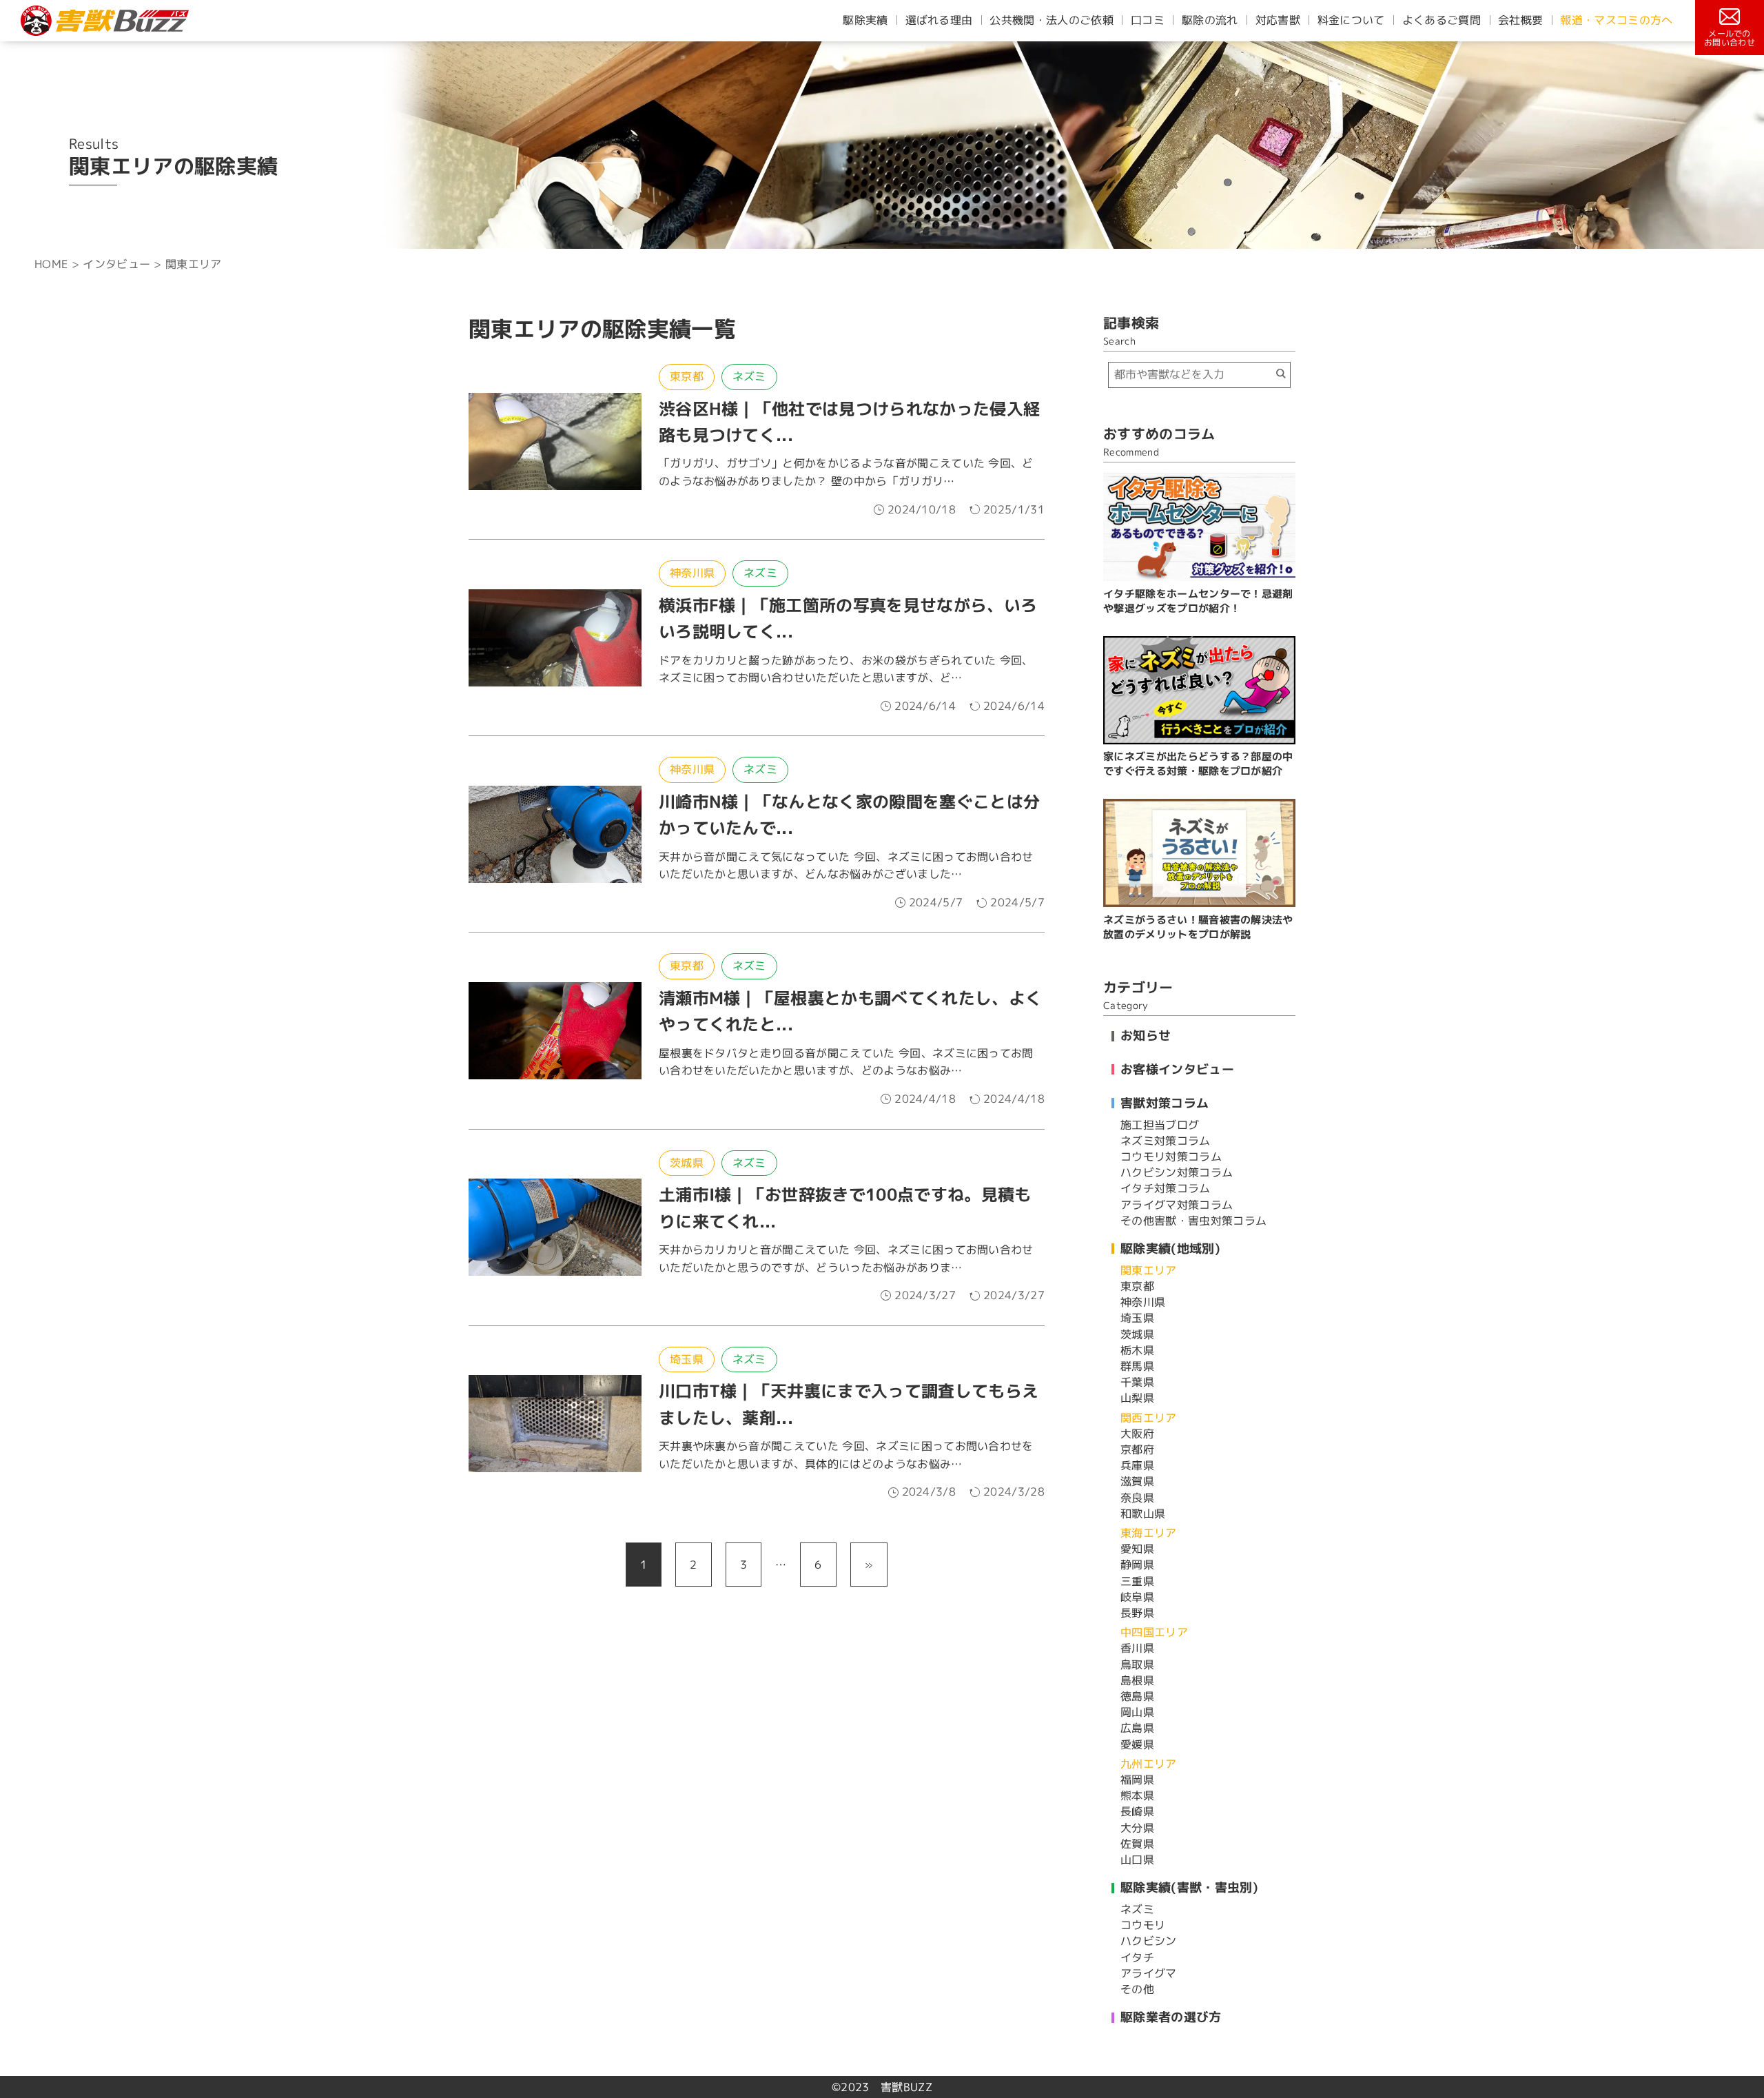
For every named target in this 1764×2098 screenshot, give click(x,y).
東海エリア (1149, 1533)
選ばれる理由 (939, 20)
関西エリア (1149, 1418)
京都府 (1137, 1449)
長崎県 (1137, 1811)
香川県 (1137, 1648)
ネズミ (749, 376)
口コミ (1148, 20)
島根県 (1137, 1680)
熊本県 (1137, 1795)
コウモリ (1143, 1925)
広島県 (1137, 1728)
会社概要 (1520, 20)
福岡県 (1137, 1780)
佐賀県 (1137, 1844)
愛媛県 (1137, 1744)
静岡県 (1137, 1565)
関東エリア (1149, 1270)
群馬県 (1137, 1366)
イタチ (1137, 1957)
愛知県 (1137, 1549)
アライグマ (1149, 1973)
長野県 (1137, 1613)
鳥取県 (1137, 1664)
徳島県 (1137, 1696)
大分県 (1137, 1828)
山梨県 (1137, 1398)
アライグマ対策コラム (1177, 1205)
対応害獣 (1278, 20)
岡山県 (1137, 1712)
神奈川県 (692, 573)
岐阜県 (1137, 1597)
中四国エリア (1154, 1632)
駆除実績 (865, 20)
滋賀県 (1137, 1481)
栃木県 (1137, 1350)
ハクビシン (1149, 1941)
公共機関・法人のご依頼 (1052, 20)
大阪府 (1137, 1434)
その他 (1137, 1989)
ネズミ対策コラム (1166, 1141)
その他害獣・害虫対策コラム (1193, 1221)
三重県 (1137, 1581)
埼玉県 (687, 1359)
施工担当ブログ (1160, 1125)
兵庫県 (1137, 1465)
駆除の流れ (1210, 20)
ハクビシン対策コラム (1177, 1172)
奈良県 (1137, 1498)
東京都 (687, 376)
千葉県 (1137, 1382)
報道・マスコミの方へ (1616, 20)
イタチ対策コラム (1166, 1188)
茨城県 (687, 1163)
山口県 (1137, 1860)
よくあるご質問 (1442, 20)
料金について (1351, 20)
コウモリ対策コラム (1171, 1157)
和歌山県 (1143, 1514)
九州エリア (1149, 1764)
